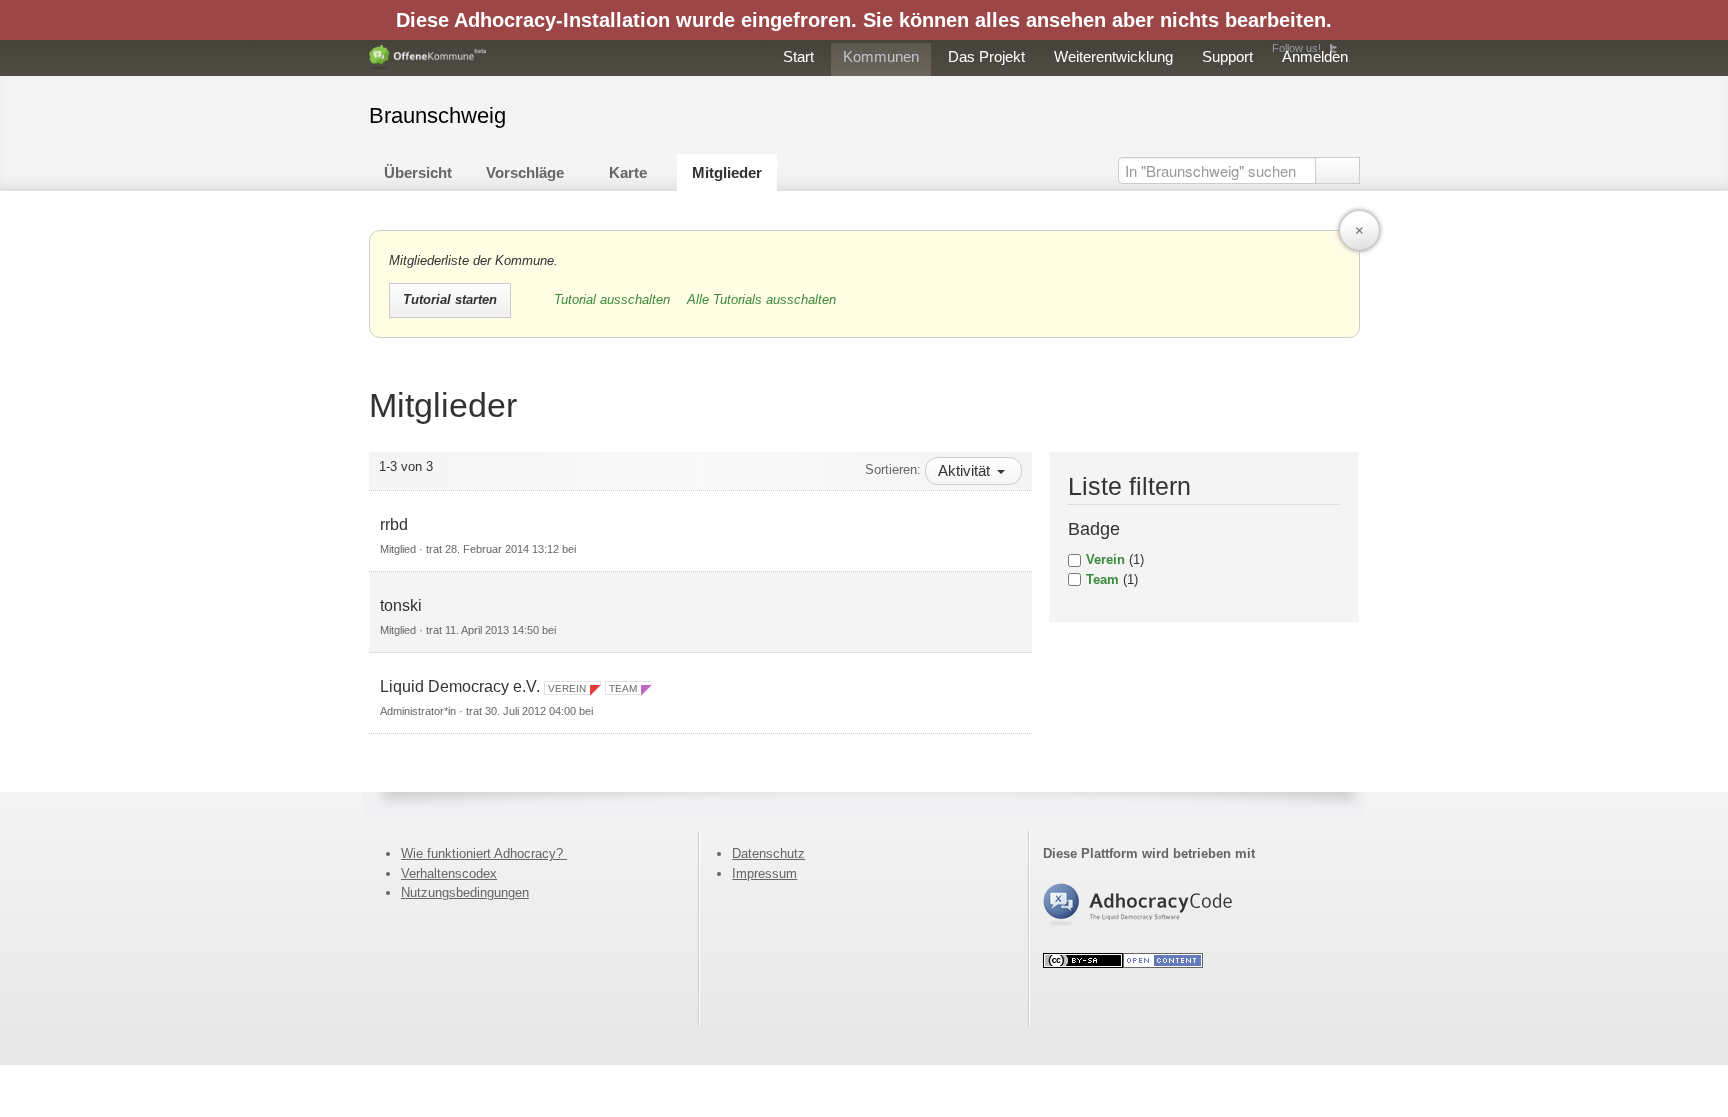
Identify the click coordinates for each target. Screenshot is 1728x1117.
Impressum (764, 873)
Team (1102, 579)
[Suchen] (1337, 170)
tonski (401, 605)
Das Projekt (986, 56)
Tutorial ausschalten (614, 299)
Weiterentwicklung (1113, 56)
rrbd (394, 524)
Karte (628, 172)
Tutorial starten (450, 299)
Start (798, 56)
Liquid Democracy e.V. (460, 686)
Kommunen (881, 56)
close (1359, 230)
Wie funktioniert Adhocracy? (484, 853)
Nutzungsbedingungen (465, 892)
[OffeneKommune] (428, 57)
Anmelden (1315, 56)
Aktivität (966, 470)
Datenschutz (768, 853)
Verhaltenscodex (449, 873)
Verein (1105, 559)
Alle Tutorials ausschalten (761, 299)
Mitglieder (727, 172)
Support (1227, 56)
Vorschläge (525, 172)
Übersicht (418, 172)
